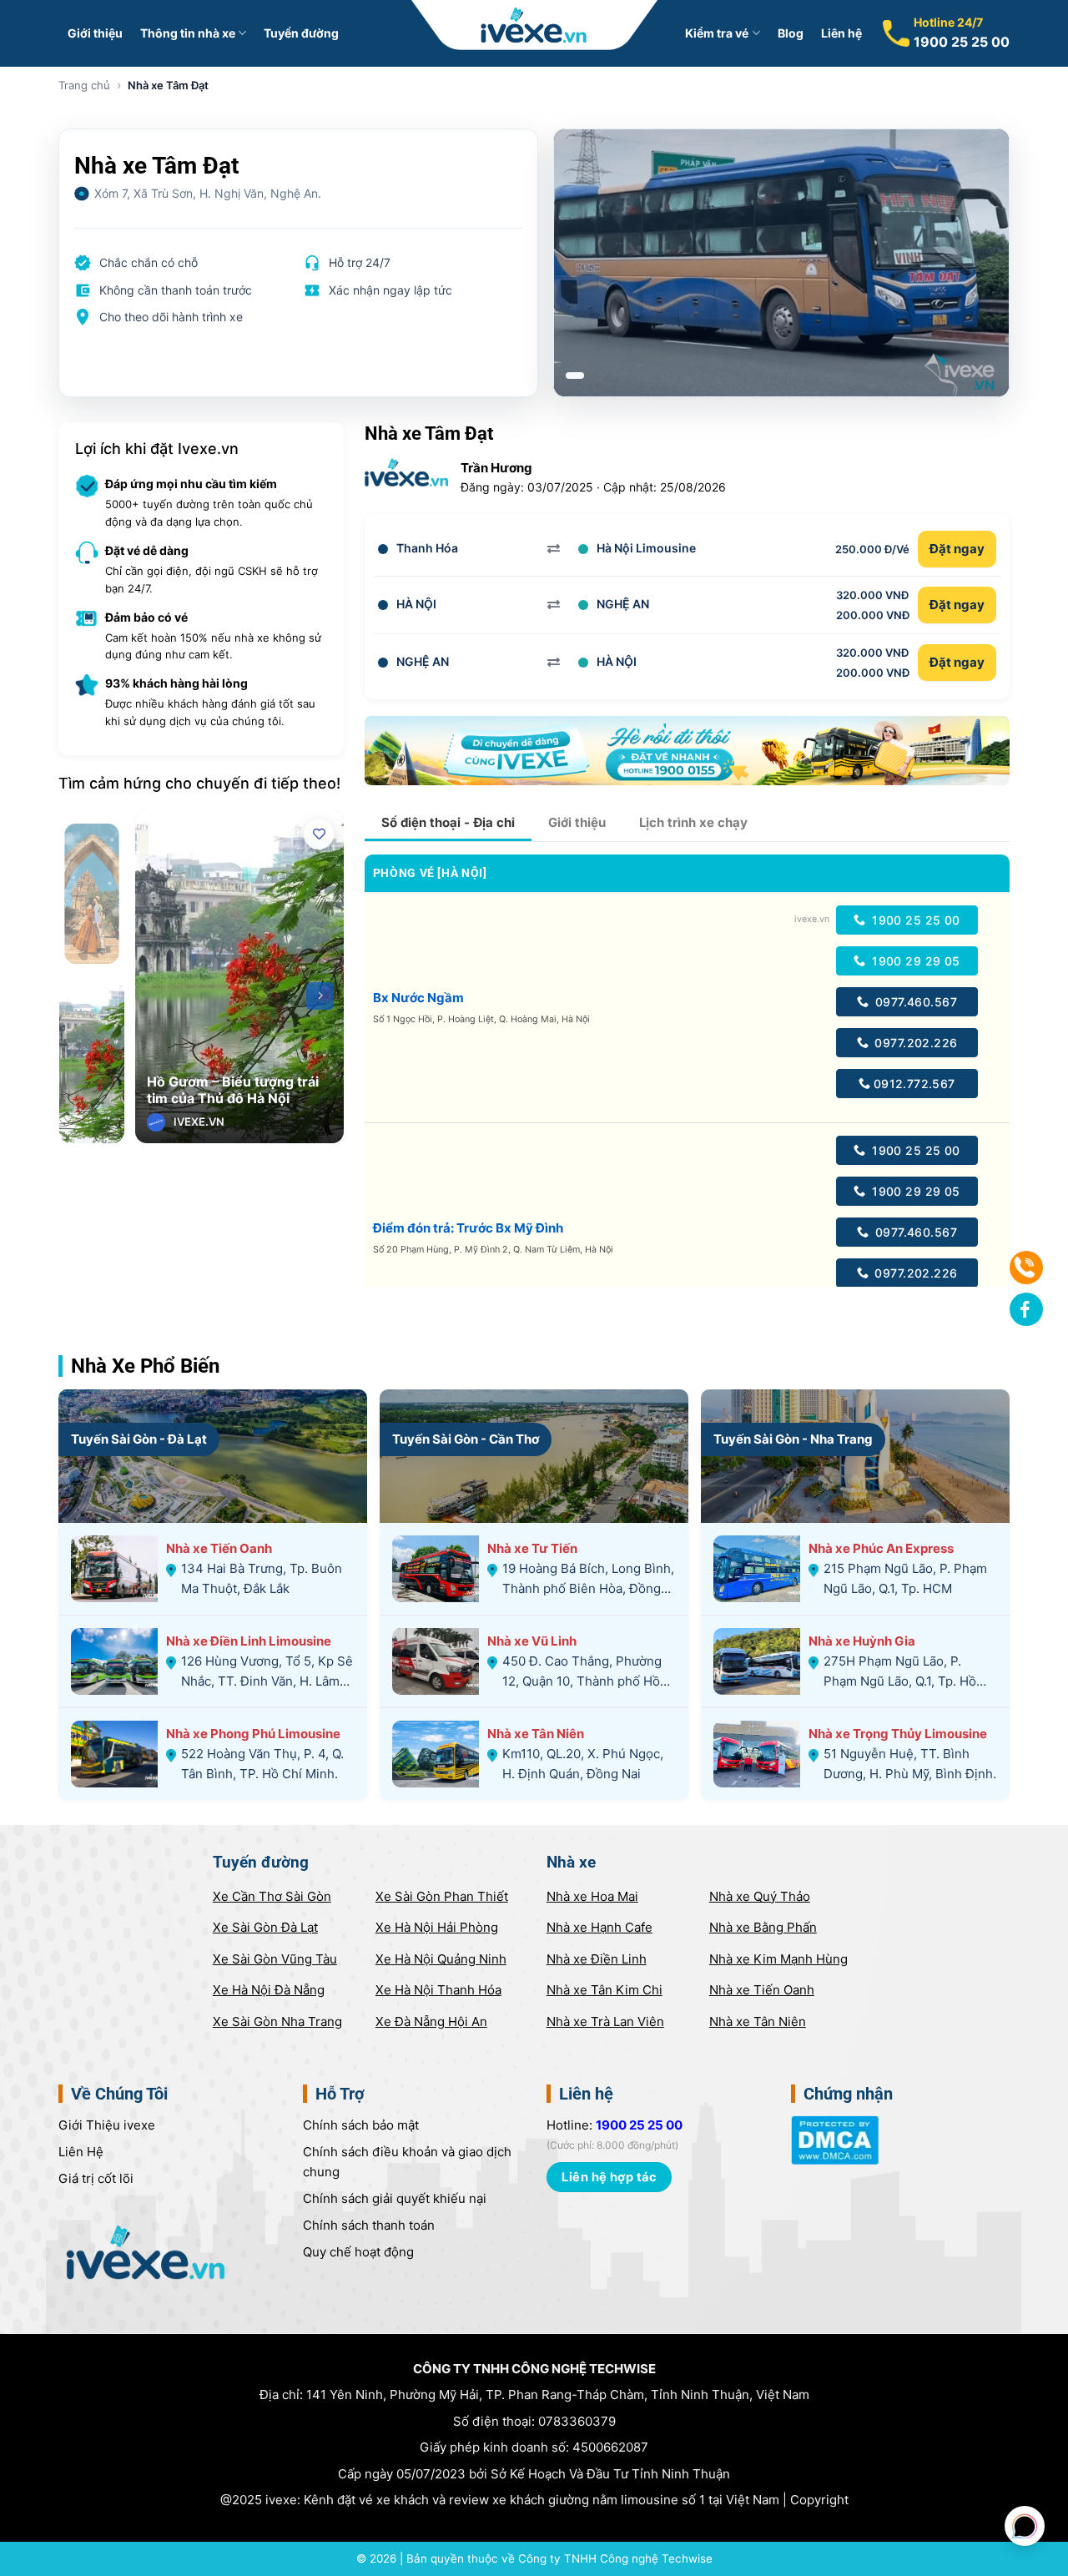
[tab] (448, 823)
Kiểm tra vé (717, 33)
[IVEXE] (534, 25)
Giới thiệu (95, 33)
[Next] (320, 996)
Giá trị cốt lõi (96, 2178)
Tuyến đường (301, 33)
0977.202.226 (914, 1043)
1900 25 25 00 (962, 42)
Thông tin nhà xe (188, 33)
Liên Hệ (81, 2152)
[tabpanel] (782, 263)
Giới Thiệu (107, 2125)
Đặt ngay (957, 549)
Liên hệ (841, 33)
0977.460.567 (914, 1002)
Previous (159, 996)
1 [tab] (575, 376)
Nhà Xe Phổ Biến (145, 1366)
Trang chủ (84, 85)
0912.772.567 (914, 1084)
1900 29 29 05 (914, 961)
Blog (791, 33)
